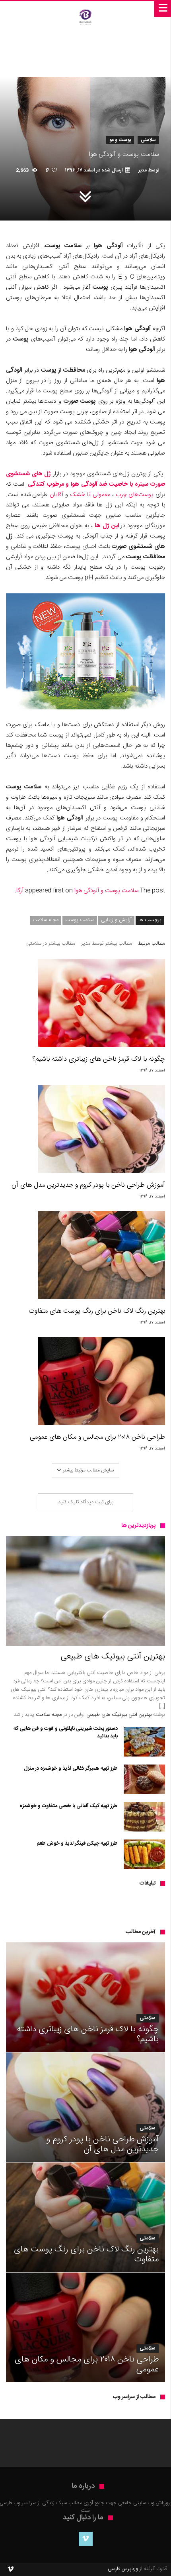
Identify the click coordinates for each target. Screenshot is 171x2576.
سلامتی (148, 140)
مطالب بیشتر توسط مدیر (107, 944)
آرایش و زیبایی (116, 920)
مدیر (143, 170)
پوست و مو (120, 140)
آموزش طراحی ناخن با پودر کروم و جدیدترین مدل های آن (88, 1185)
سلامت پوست (80, 920)
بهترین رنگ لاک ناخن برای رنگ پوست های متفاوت (97, 1311)
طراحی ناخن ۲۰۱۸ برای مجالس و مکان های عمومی (97, 1437)
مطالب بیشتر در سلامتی (51, 944)
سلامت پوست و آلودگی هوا (106, 891)
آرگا (20, 891)
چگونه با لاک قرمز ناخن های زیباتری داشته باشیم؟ (99, 1059)
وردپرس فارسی (123, 2569)
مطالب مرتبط (152, 944)
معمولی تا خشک (90, 495)
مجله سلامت (46, 920)
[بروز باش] (85, 9)
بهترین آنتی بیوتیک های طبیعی (119, 1715)
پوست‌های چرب (135, 495)
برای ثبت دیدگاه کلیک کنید (86, 1502)
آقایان (56, 495)
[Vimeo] (86, 2539)
